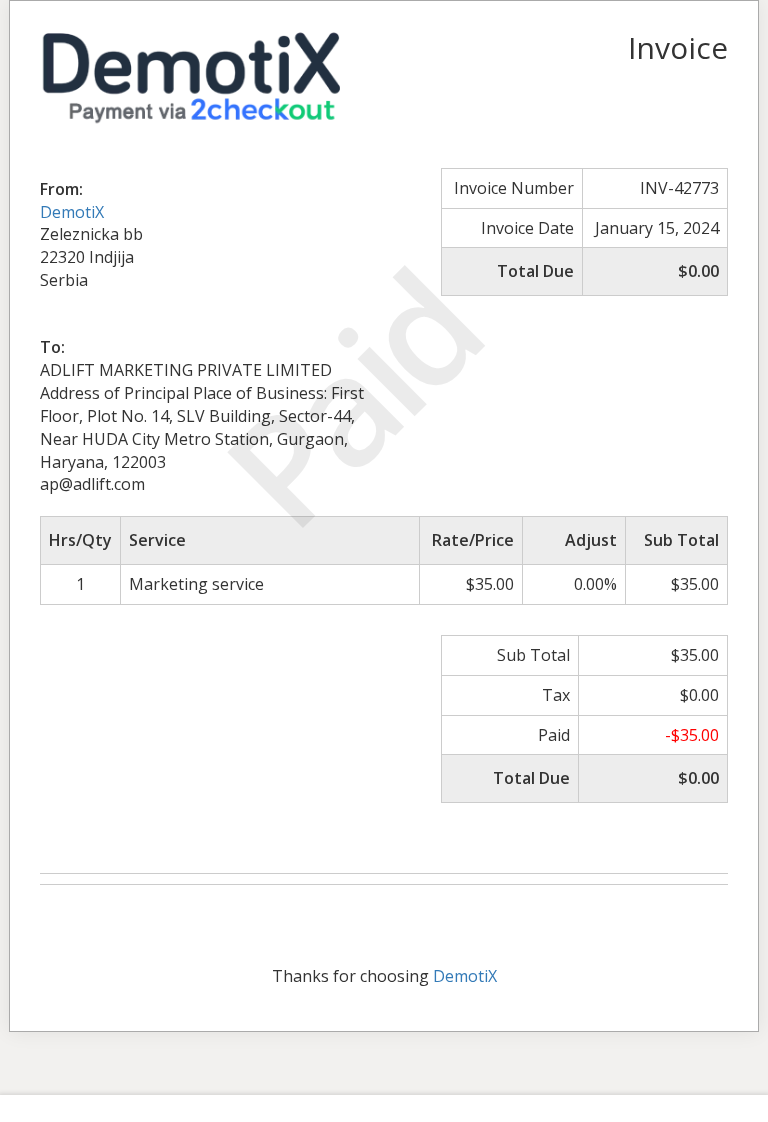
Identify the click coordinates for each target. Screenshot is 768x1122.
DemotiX (72, 212)
